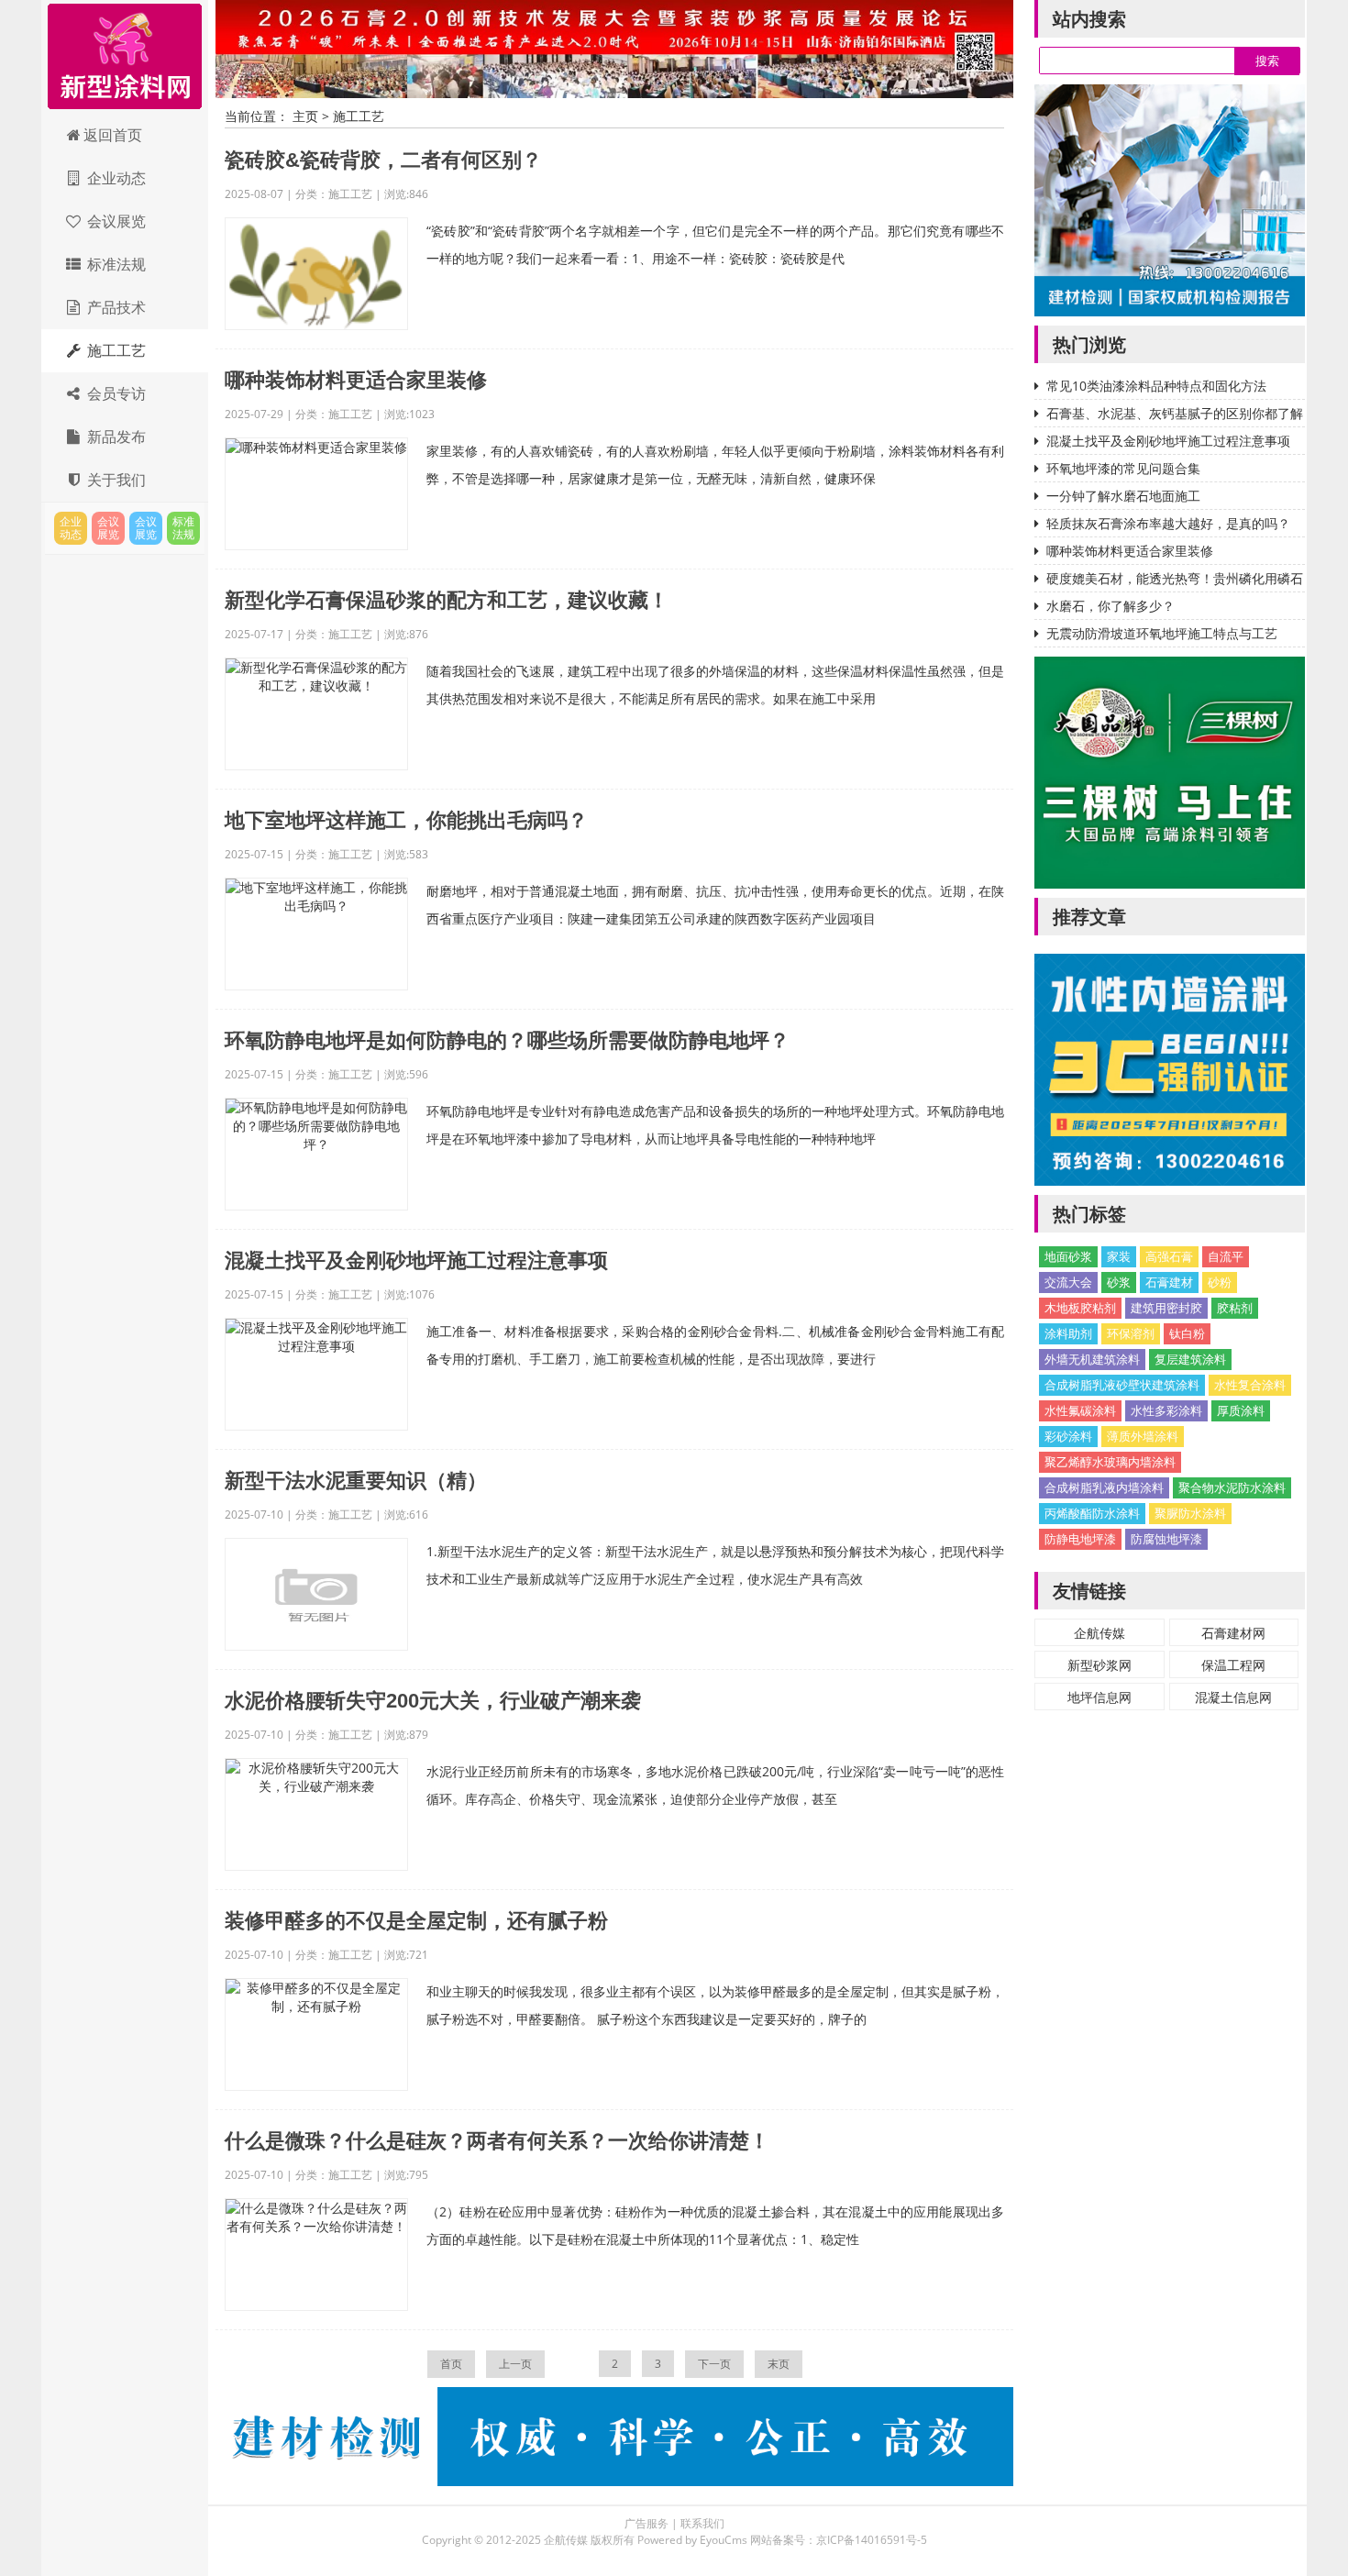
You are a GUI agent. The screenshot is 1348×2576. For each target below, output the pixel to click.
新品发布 (115, 437)
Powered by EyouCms (691, 2540)
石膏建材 (1169, 1282)
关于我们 (115, 480)
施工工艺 (115, 350)
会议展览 (115, 221)
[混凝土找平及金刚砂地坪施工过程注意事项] (316, 1374)
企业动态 (115, 178)
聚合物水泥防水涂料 (1232, 1487)
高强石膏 (1169, 1256)
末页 (779, 2364)
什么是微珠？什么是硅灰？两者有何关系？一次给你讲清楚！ (497, 2141)
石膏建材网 (1233, 1633)
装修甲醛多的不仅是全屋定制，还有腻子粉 (416, 1921)
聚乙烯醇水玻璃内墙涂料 (1110, 1462)
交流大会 (1068, 1282)
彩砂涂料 (1068, 1436)
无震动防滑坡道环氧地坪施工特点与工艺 (1162, 633)
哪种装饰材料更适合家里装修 (356, 380)
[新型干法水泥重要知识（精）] (316, 1594)
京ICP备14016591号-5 (872, 2540)
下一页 (714, 2364)
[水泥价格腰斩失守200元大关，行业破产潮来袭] (316, 1814)
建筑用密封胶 (1166, 1308)
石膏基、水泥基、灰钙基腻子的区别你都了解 (1175, 413)
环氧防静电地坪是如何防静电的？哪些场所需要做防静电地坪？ (507, 1040)
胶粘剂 (1235, 1308)
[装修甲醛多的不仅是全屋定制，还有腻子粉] (316, 2034)
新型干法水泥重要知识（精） (356, 1481)
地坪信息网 (1099, 1697)
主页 (305, 116)
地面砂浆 (1068, 1256)
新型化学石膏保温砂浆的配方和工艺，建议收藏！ (447, 600)
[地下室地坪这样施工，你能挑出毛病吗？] (316, 934)
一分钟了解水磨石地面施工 (1123, 496)
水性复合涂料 (1250, 1385)
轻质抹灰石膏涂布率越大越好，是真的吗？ (1168, 523)
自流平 (1226, 1256)
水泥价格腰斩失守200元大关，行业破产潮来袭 (433, 1701)
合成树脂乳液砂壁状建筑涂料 (1122, 1385)
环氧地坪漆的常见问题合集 (1123, 468)
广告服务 (646, 2523)
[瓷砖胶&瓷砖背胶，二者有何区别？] (316, 274)
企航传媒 (1099, 1633)
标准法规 (115, 264)
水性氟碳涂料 (1080, 1410)
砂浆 (1119, 1282)
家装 (1119, 1256)
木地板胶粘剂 (1080, 1308)
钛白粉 (1187, 1333)
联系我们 (702, 2523)
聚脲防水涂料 (1190, 1513)
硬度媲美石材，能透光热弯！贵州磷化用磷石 (1175, 578)
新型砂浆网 (1099, 1665)
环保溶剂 (1131, 1333)
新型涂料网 (125, 57)
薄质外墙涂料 (1143, 1436)
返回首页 (113, 135)
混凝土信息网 (1233, 1697)
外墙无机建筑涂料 (1092, 1359)
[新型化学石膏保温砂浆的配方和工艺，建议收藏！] (316, 714)
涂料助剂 (1068, 1333)
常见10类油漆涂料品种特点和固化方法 (1156, 386)
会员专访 (115, 393)
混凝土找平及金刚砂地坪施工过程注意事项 (416, 1260)
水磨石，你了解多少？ (1110, 606)
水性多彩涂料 (1166, 1410)
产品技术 (115, 307)
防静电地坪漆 (1080, 1539)
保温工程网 (1233, 1665)
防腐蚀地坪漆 (1166, 1539)
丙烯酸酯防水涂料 (1092, 1513)
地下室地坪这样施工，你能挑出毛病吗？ (406, 820)
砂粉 (1220, 1282)
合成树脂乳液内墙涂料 (1104, 1487)
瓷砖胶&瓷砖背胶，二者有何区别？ (383, 160)
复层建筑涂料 (1190, 1359)
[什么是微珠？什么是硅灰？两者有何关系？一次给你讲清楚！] (316, 2255)
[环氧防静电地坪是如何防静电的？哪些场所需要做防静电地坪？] (316, 1154)
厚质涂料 (1241, 1410)
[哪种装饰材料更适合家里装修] (316, 494)
